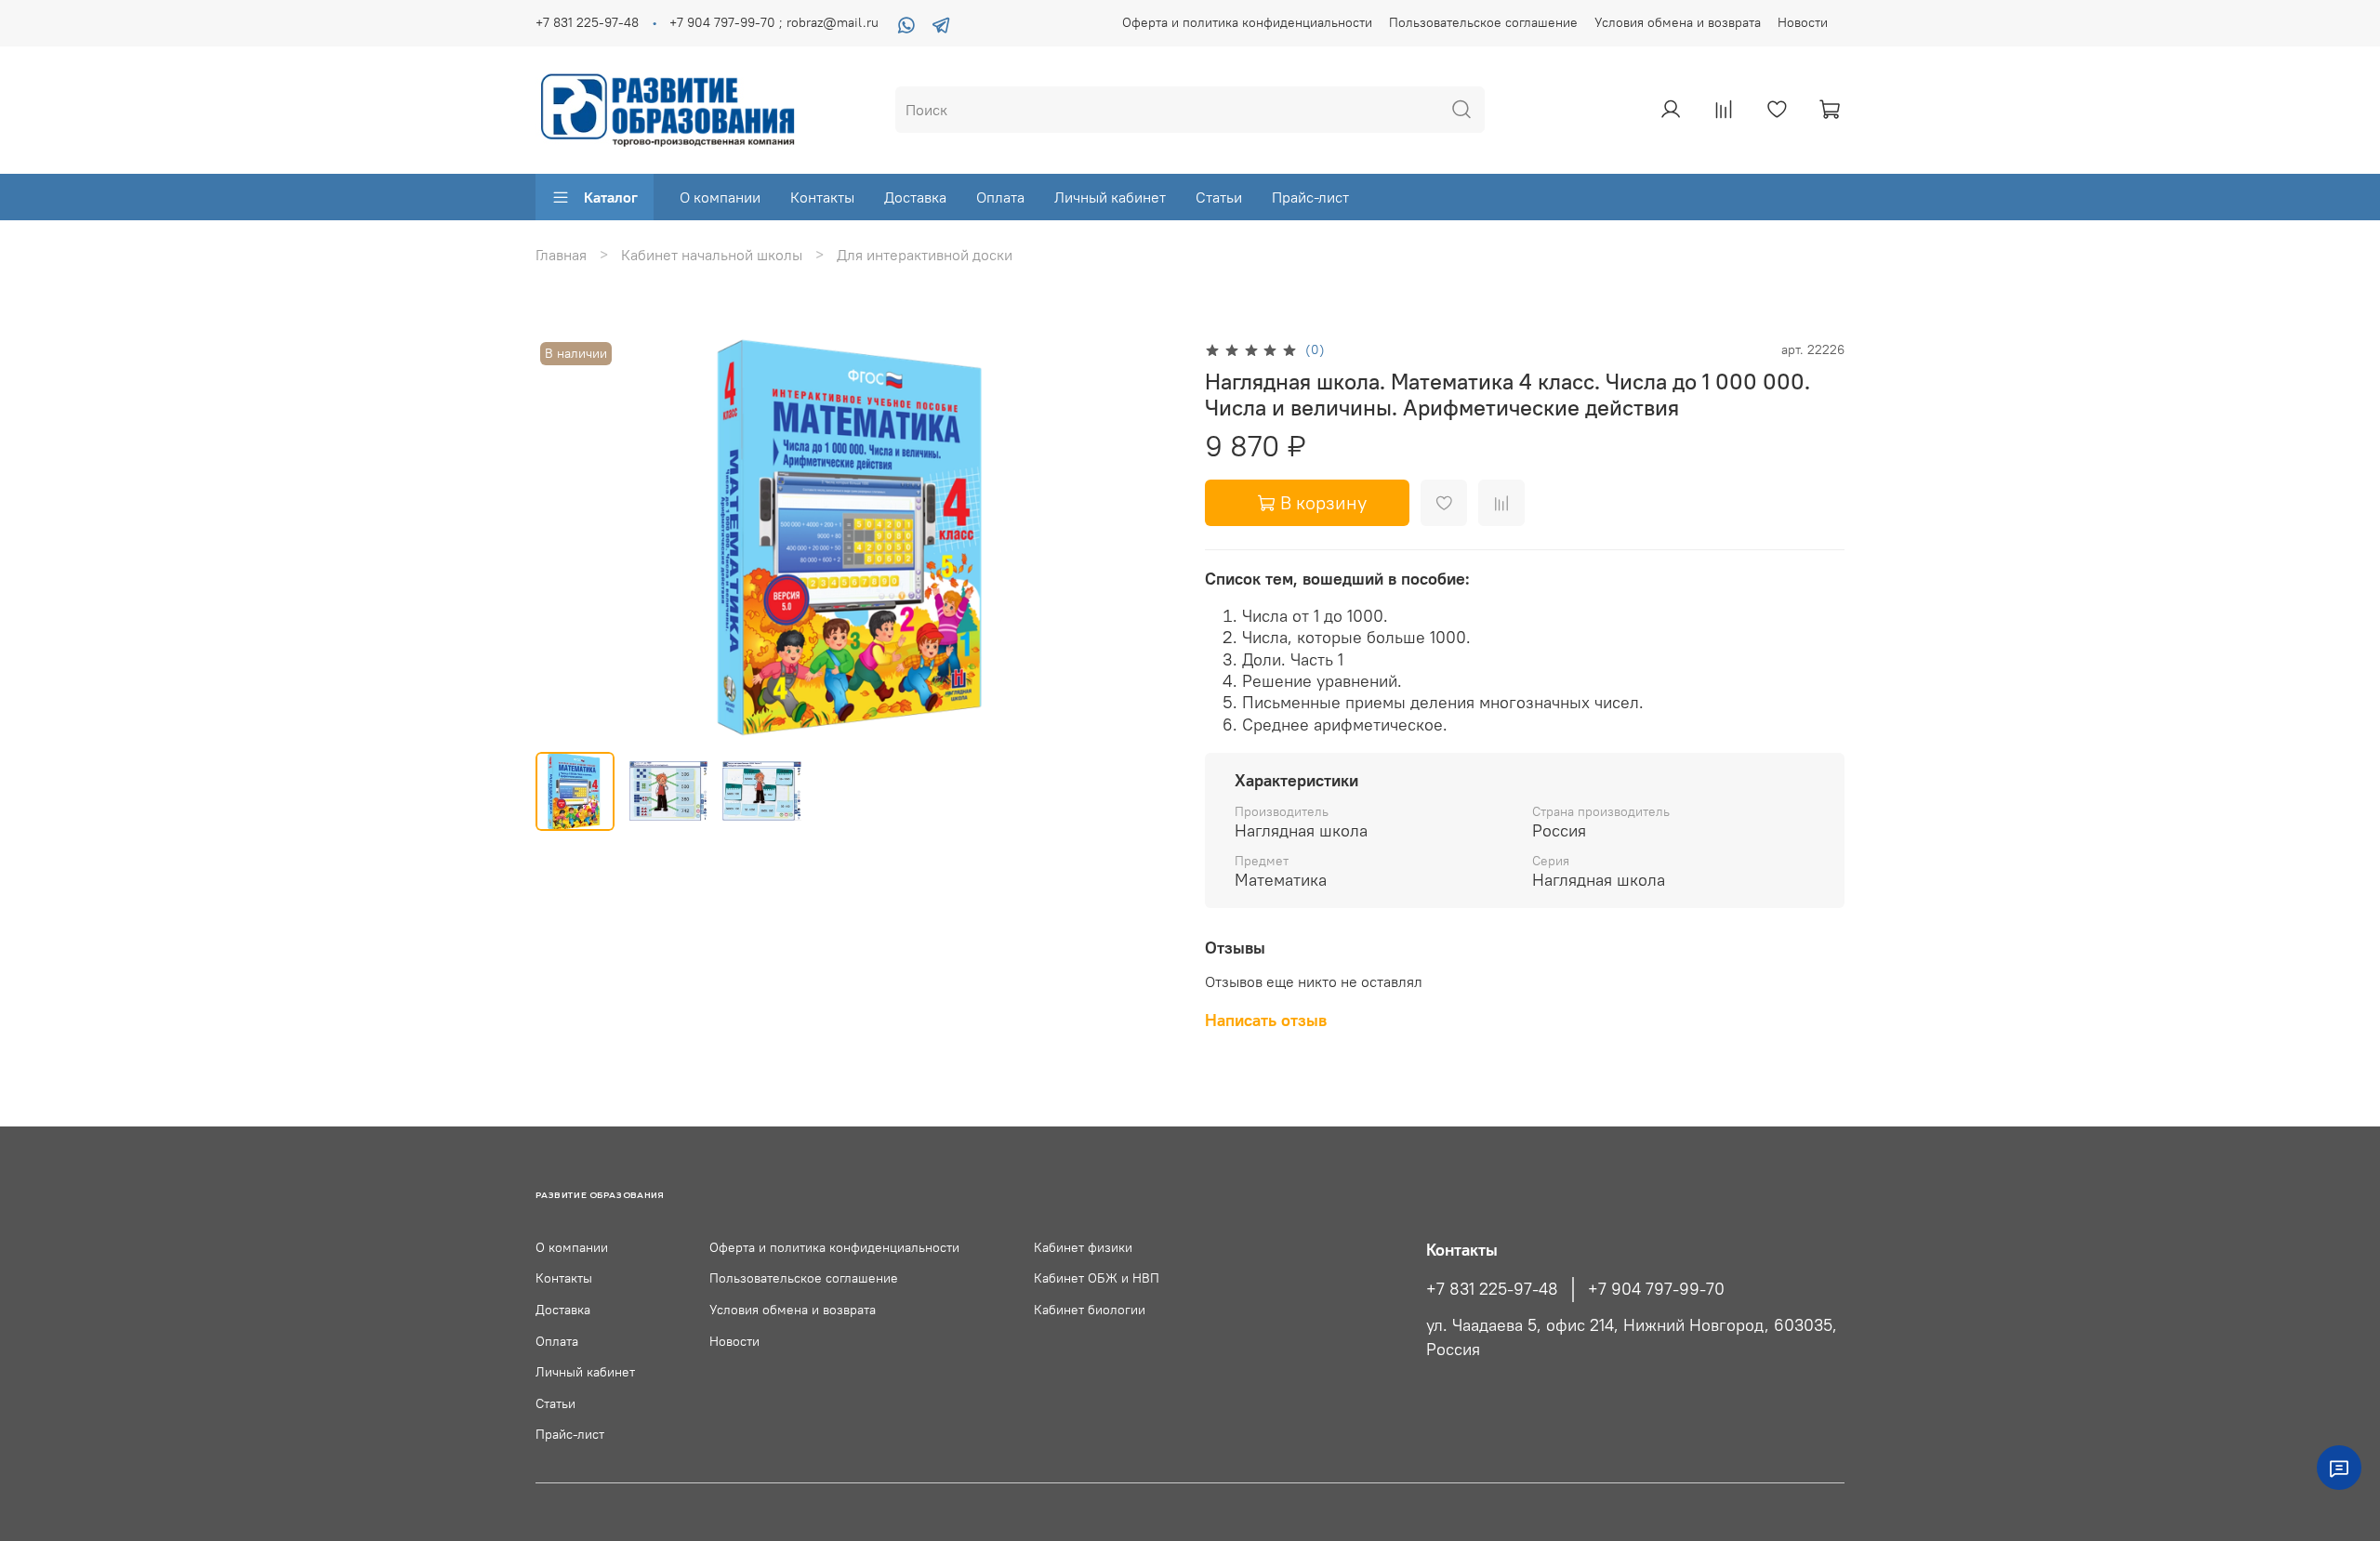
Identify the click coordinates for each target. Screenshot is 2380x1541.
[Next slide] (1145, 537)
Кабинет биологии (1090, 1310)
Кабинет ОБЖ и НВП (1097, 1278)
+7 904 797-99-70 (1656, 1289)
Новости (1803, 22)
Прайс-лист (1310, 197)
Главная (561, 255)
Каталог (611, 197)
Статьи (1219, 197)
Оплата (1000, 197)
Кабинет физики (1083, 1247)
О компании (720, 197)
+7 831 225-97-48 (587, 22)
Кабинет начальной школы (712, 255)
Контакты (822, 197)
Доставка (915, 197)
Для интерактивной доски (925, 255)
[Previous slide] (565, 537)
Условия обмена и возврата (1678, 22)
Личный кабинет (1110, 197)
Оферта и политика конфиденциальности (1247, 22)
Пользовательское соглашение (1483, 22)
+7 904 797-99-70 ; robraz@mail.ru (774, 22)
